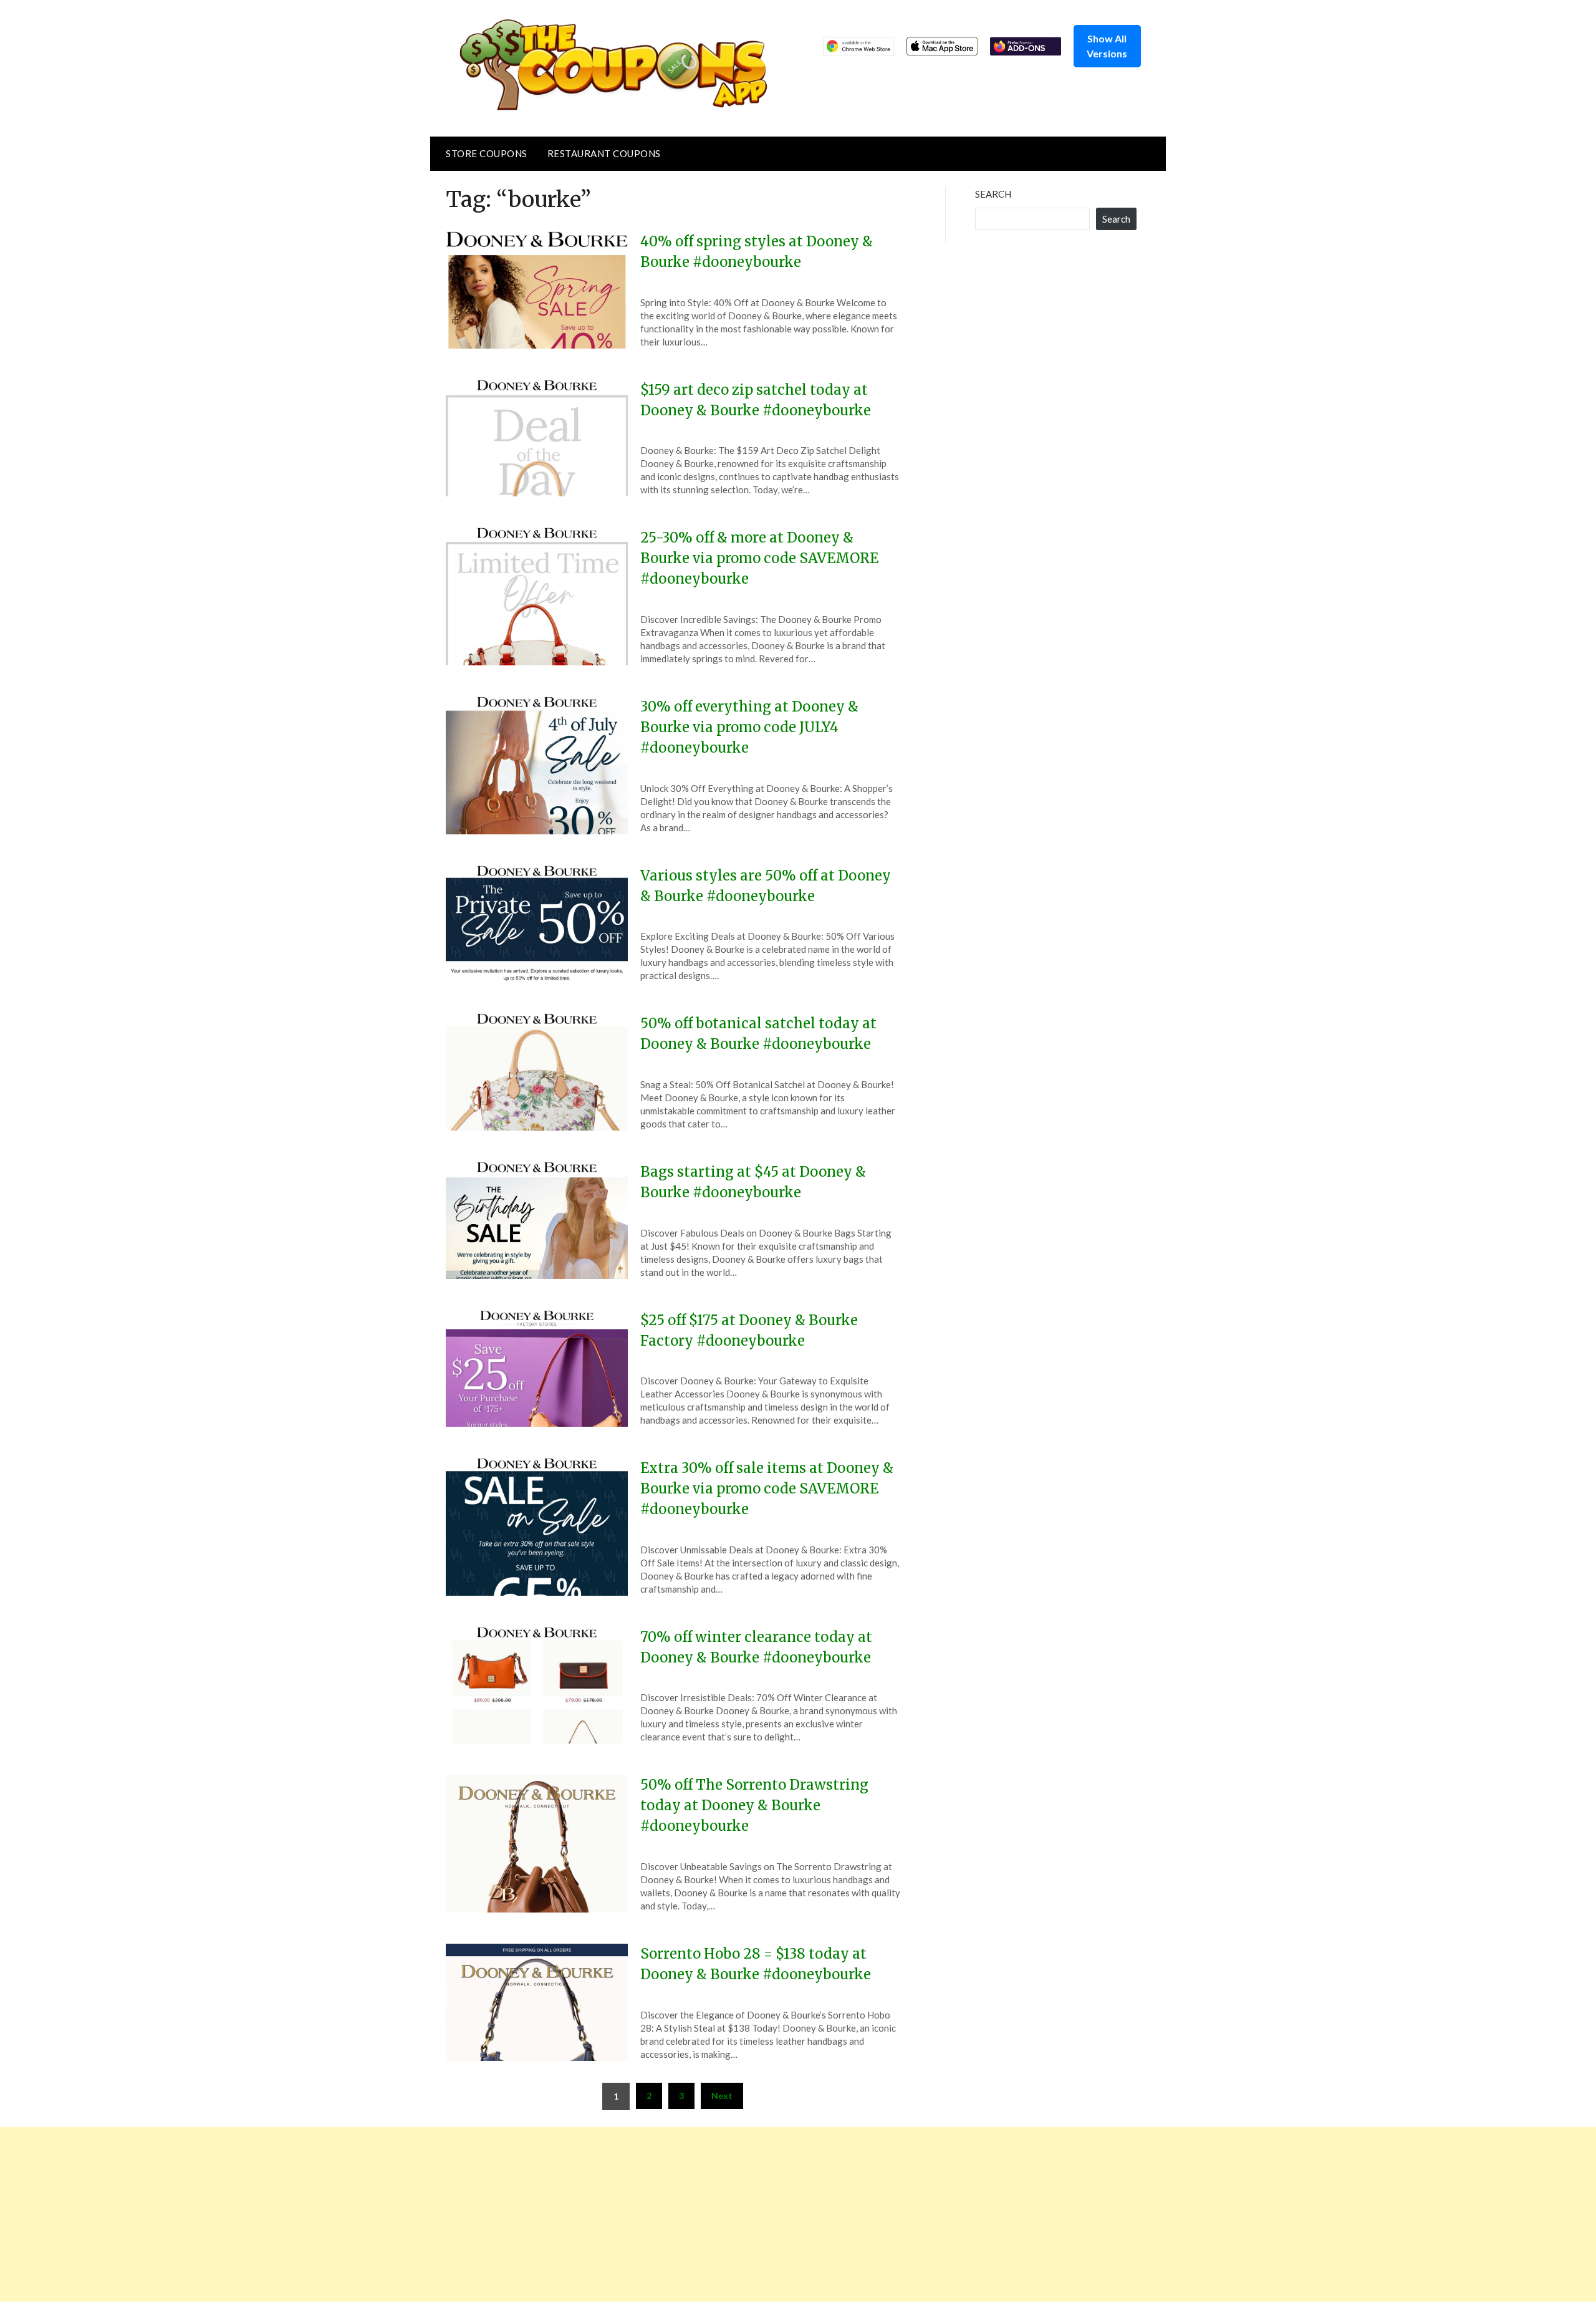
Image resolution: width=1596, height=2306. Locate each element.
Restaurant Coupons (604, 153)
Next (722, 2096)
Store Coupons (487, 153)
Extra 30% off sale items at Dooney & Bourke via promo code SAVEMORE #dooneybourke (767, 1488)
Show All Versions (1107, 46)
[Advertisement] (374, 2214)
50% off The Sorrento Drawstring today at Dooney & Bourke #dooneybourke (754, 1805)
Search (993, 194)
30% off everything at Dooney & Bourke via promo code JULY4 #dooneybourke (749, 727)
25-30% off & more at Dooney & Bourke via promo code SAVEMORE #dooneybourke (759, 558)
